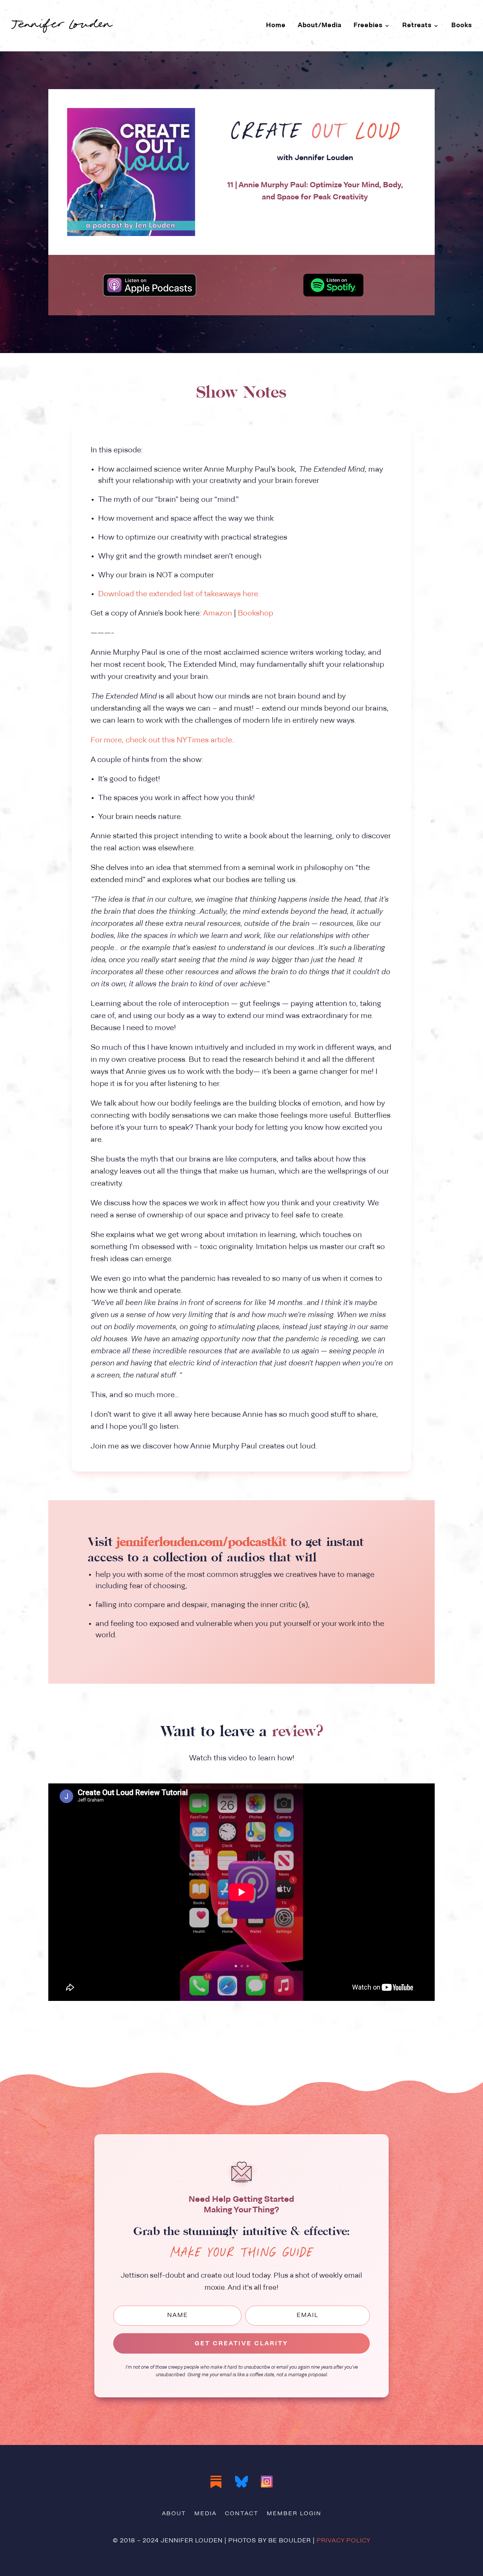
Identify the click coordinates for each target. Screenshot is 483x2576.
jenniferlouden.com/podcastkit (202, 1542)
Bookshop (255, 614)
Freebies (368, 25)
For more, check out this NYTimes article (161, 740)
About (174, 2514)
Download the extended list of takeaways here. (179, 594)
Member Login (294, 2514)
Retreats (417, 25)
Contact (242, 2514)
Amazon (218, 614)
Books (462, 25)
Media (205, 2514)
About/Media (320, 25)
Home (276, 25)
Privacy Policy (344, 2541)
